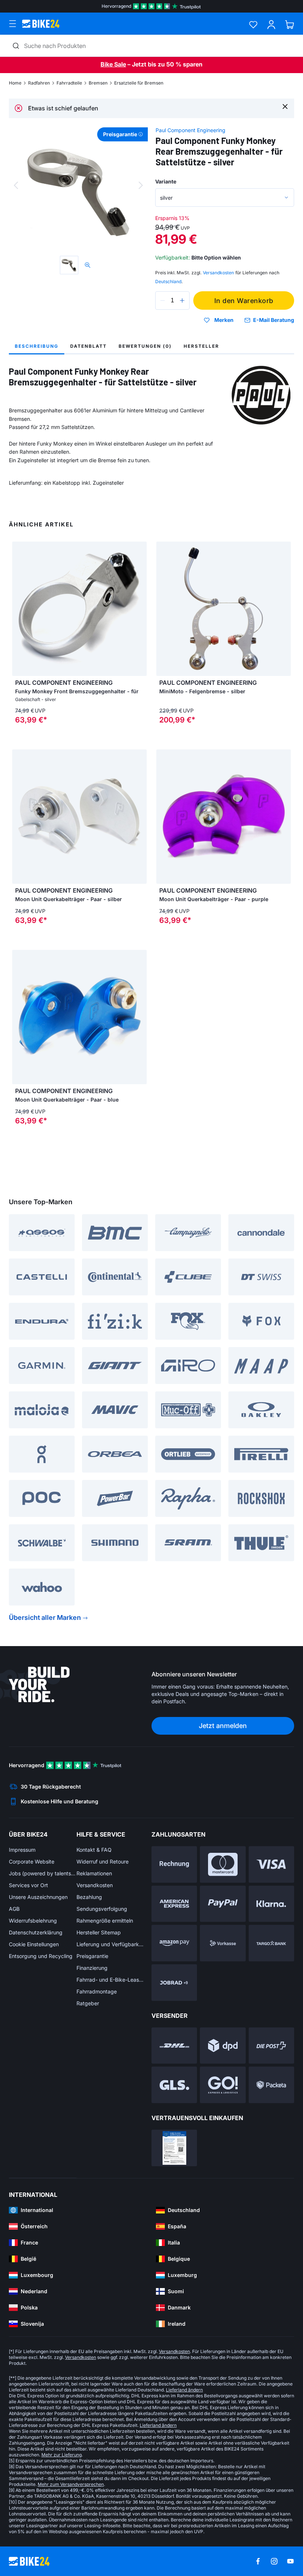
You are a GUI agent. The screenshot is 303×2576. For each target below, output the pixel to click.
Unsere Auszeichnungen (38, 1897)
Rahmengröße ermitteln (105, 1921)
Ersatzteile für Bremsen (139, 83)
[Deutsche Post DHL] (174, 2046)
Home (15, 83)
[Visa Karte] (271, 1864)
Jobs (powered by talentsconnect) (43, 1873)
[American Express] (174, 1904)
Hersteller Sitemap (99, 1932)
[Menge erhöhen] (182, 300)
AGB (14, 1909)
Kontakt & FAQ (94, 1850)
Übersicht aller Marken (45, 1617)
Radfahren (39, 83)
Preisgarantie (92, 1956)
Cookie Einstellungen (34, 1944)
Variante (166, 181)
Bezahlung (89, 1897)
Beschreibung (37, 346)
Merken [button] (224, 320)
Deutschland (168, 281)
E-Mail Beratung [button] (274, 320)
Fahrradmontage (97, 1991)
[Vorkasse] (223, 1943)
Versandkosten (95, 1885)
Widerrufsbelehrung (33, 1921)
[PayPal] (223, 1904)
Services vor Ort (28, 1885)
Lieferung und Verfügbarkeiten (110, 1944)
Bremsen (98, 83)
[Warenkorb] (290, 25)
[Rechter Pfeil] (139, 609)
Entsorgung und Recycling (41, 1956)
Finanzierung (92, 1968)
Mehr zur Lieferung (62, 2455)
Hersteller (201, 346)
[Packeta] (271, 2085)
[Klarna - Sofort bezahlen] (271, 1904)
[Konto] (271, 25)
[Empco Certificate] (174, 2148)
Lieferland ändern (184, 2390)
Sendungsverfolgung (102, 1909)
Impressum (22, 1850)
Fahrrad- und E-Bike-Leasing (110, 1980)
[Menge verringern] (163, 300)
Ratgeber (88, 2003)
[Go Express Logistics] (223, 2085)
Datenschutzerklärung (36, 1932)
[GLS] (174, 2085)
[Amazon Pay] (174, 1943)
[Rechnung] (174, 1864)
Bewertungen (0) (145, 346)
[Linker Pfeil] (20, 609)
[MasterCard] (223, 1864)
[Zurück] (16, 185)
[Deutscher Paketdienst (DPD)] (223, 2046)
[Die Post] (271, 2046)
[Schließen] (285, 106)
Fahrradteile (69, 83)
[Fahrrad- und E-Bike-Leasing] (174, 1983)
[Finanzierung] (271, 1943)
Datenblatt (88, 346)
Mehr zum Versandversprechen (71, 2484)
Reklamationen (94, 1873)
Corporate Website (32, 1861)
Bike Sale (113, 64)
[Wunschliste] (253, 25)
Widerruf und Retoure (103, 1861)
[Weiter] (141, 185)
